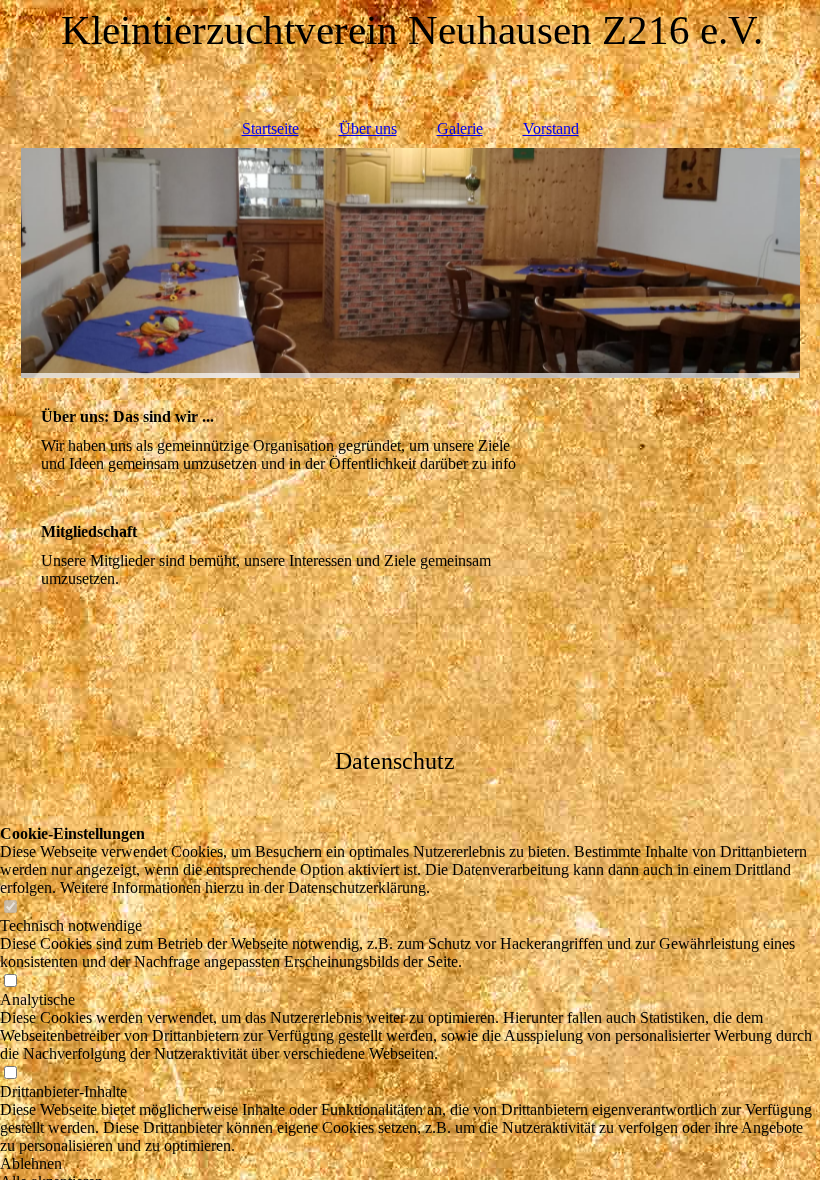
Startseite (270, 128)
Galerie (460, 128)
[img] (410, 263)
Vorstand (551, 128)
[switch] (10, 907)
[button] (410, 1164)
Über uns (368, 128)
